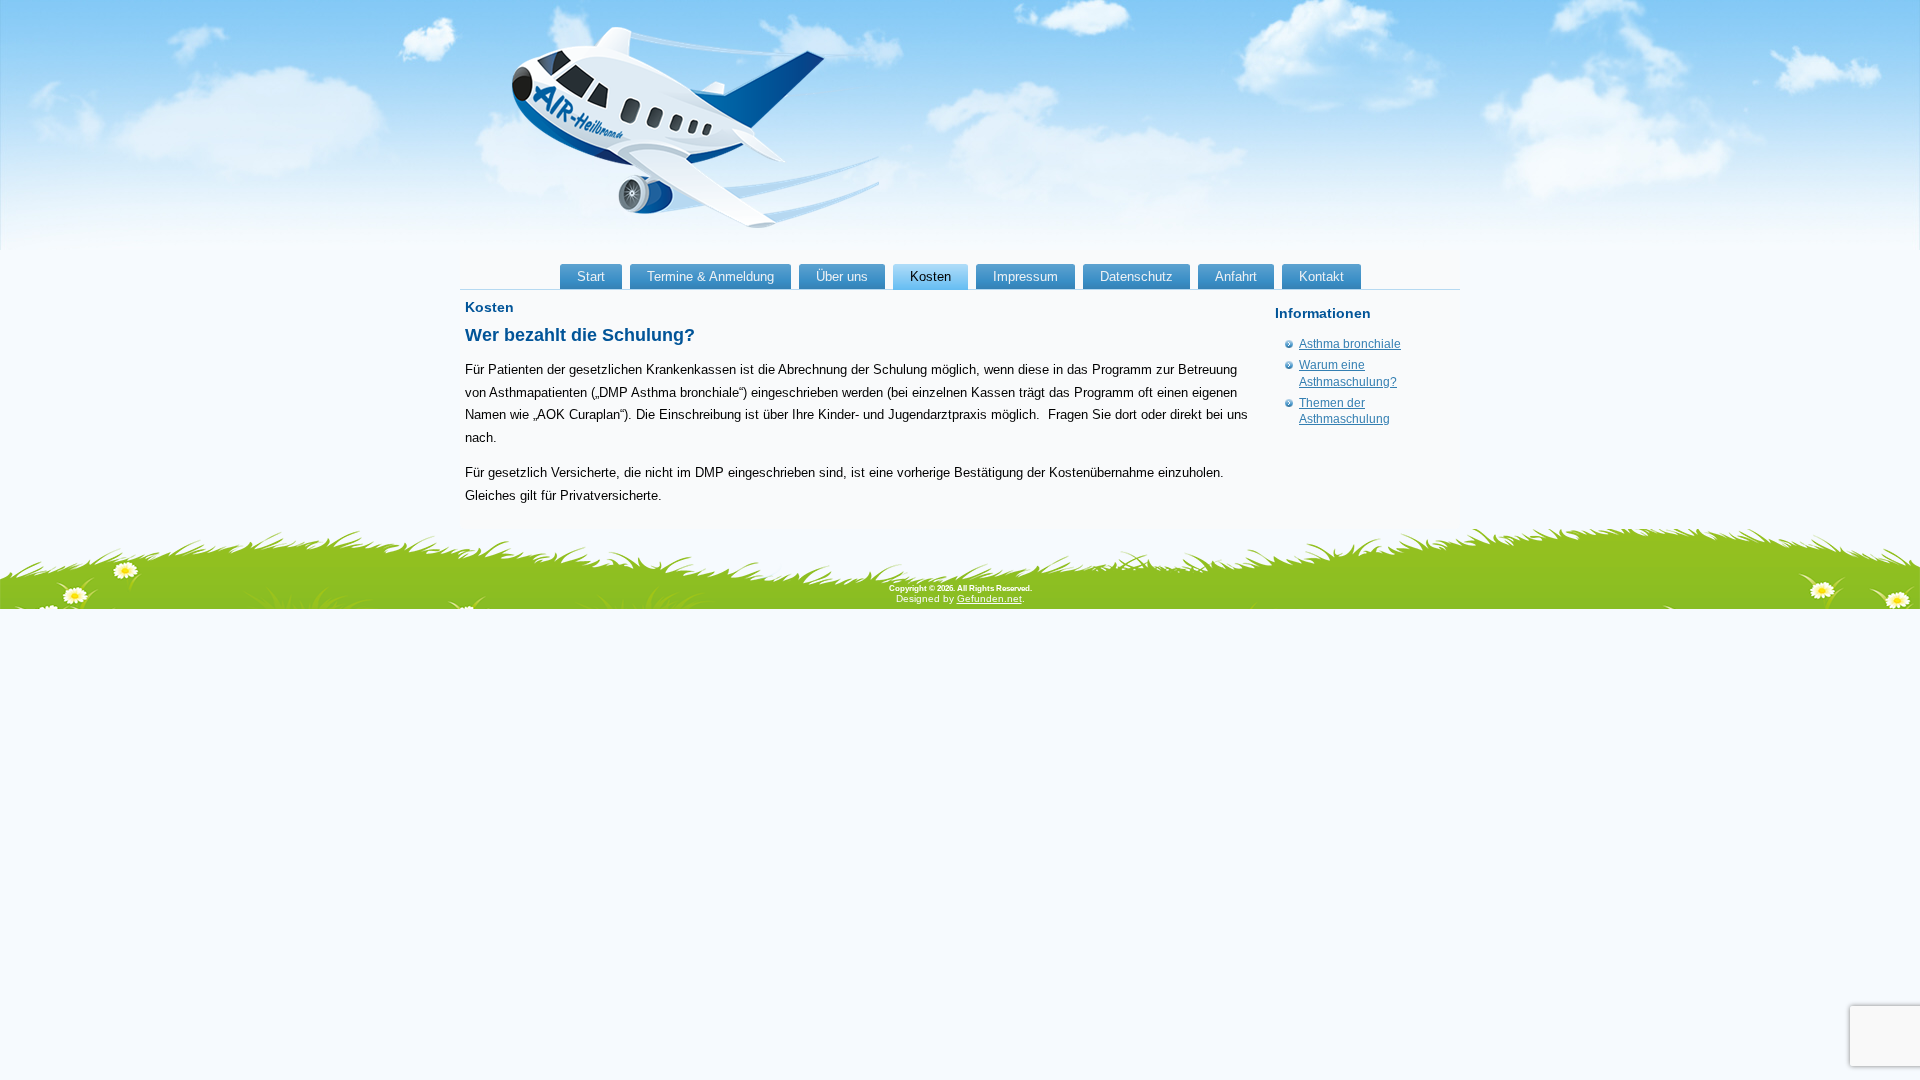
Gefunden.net (989, 598)
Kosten (930, 276)
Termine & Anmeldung (710, 276)
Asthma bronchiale (1350, 344)
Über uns (842, 276)
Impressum (1025, 276)
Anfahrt (1236, 276)
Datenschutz (1136, 276)
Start (591, 276)
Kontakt (1321, 276)
